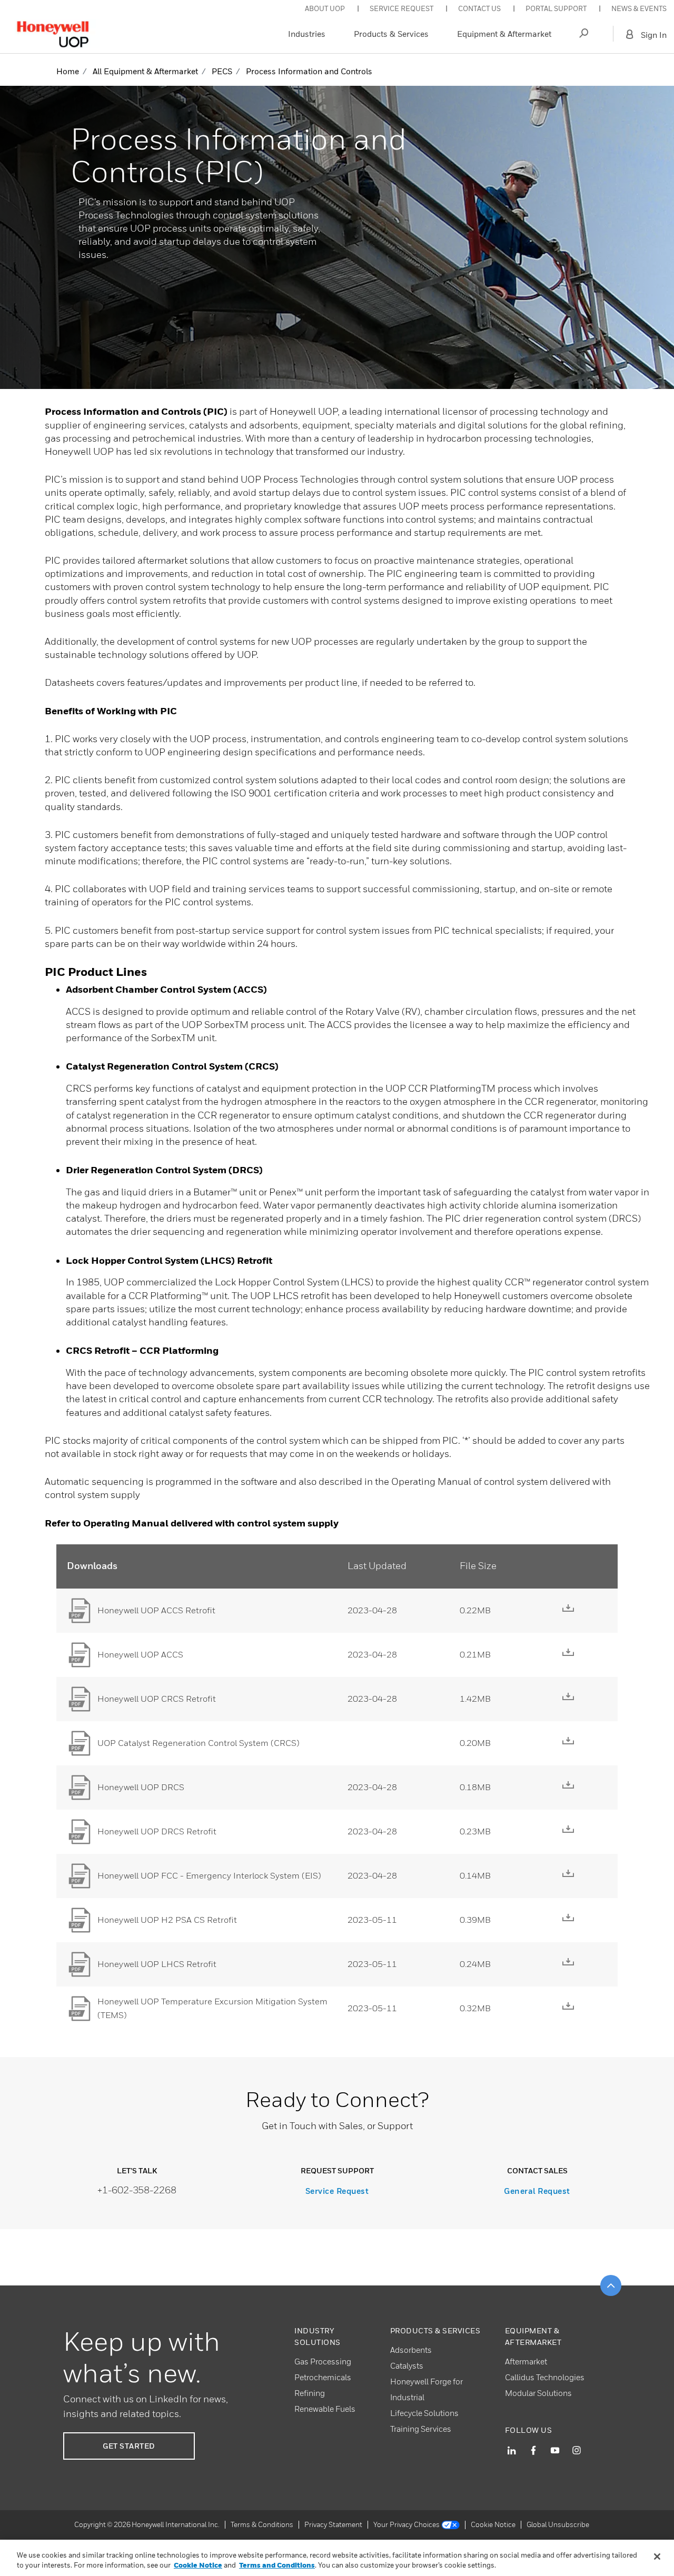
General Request (537, 2191)
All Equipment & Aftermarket (145, 71)
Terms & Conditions (262, 2524)
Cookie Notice (493, 2524)
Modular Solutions (538, 2393)
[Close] (657, 2557)
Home (68, 71)
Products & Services (391, 34)
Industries (307, 34)
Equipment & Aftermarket (504, 34)
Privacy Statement (333, 2524)
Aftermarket (526, 2361)
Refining (310, 2393)
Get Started (129, 2446)
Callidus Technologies (545, 2377)
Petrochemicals (323, 2377)
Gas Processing (323, 2361)
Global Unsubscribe (558, 2524)
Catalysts (407, 2365)
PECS (222, 71)
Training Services (421, 2429)
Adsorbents (411, 2350)
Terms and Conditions (277, 2565)
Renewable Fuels (325, 2409)
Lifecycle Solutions (424, 2413)
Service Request (337, 2191)
